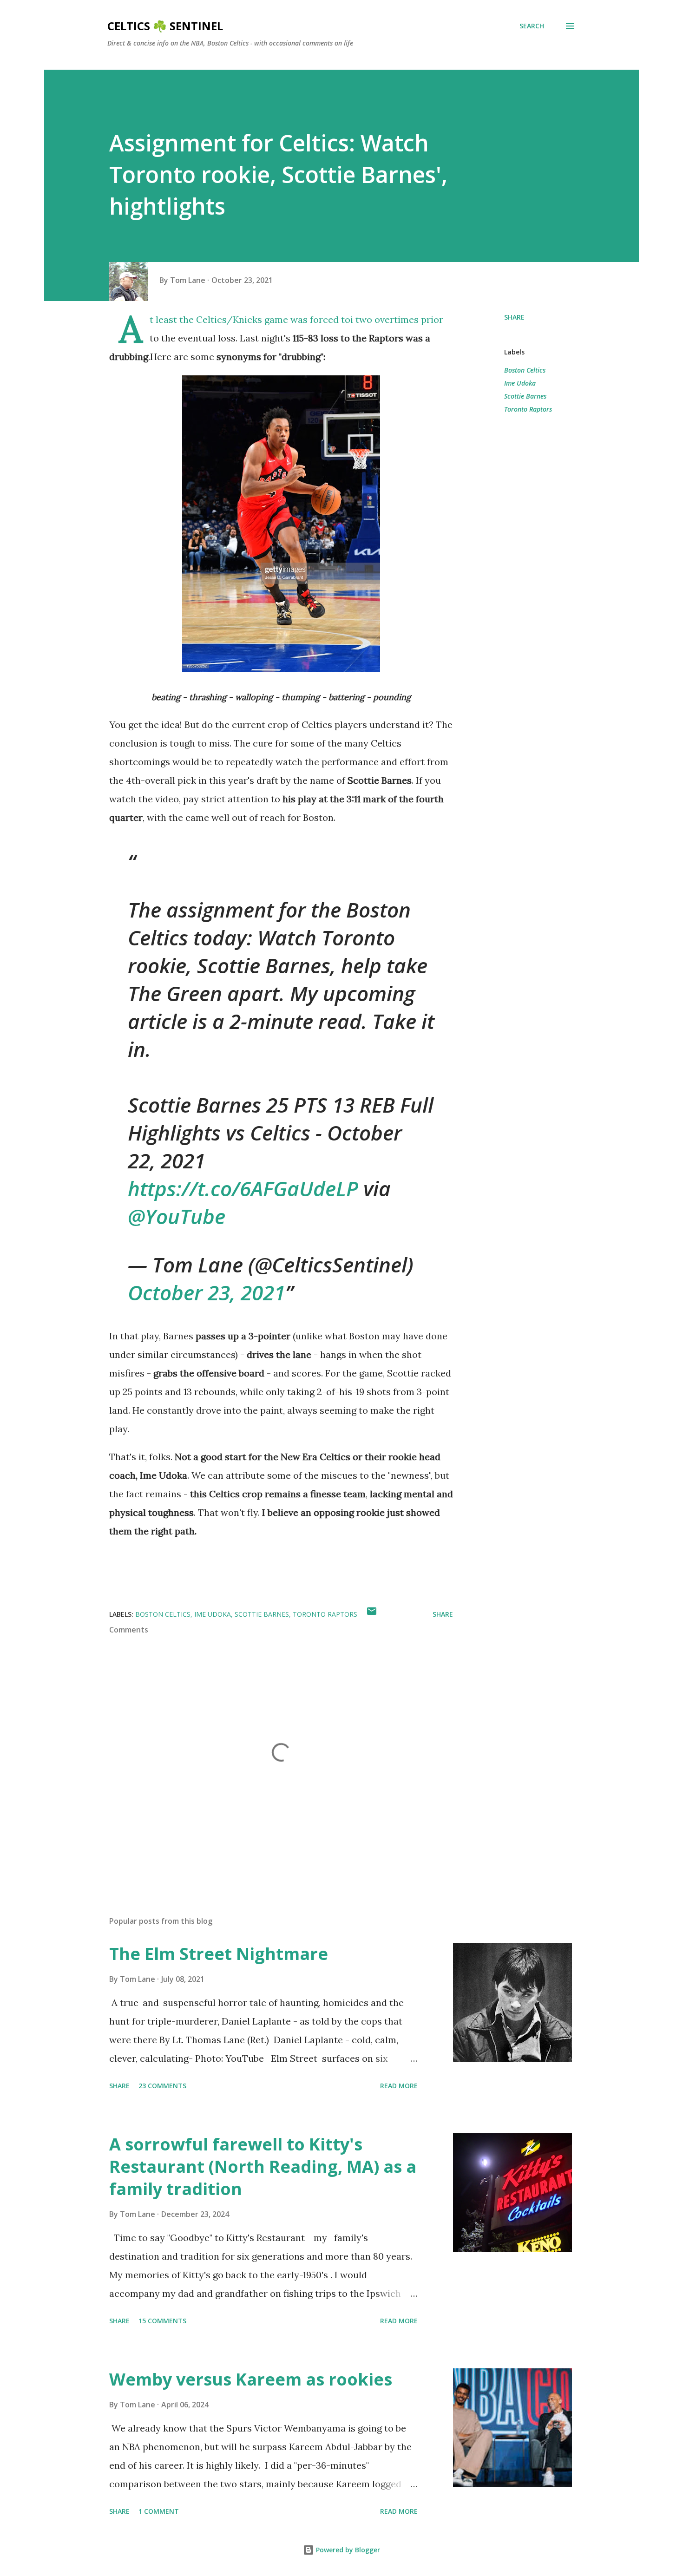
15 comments (162, 2321)
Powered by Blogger (347, 2550)
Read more (399, 2086)
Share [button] (514, 317)
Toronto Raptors (528, 409)
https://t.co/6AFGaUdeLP (243, 1188)
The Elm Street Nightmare (219, 1954)
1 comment (159, 2511)
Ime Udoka (520, 383)
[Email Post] (372, 1614)
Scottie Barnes (525, 396)
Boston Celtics (525, 370)
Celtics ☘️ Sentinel (165, 26)
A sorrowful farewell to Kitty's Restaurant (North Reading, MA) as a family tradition (263, 2166)
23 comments (162, 2086)
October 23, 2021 (207, 1292)
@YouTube (177, 1216)
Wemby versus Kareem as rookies (251, 2379)
